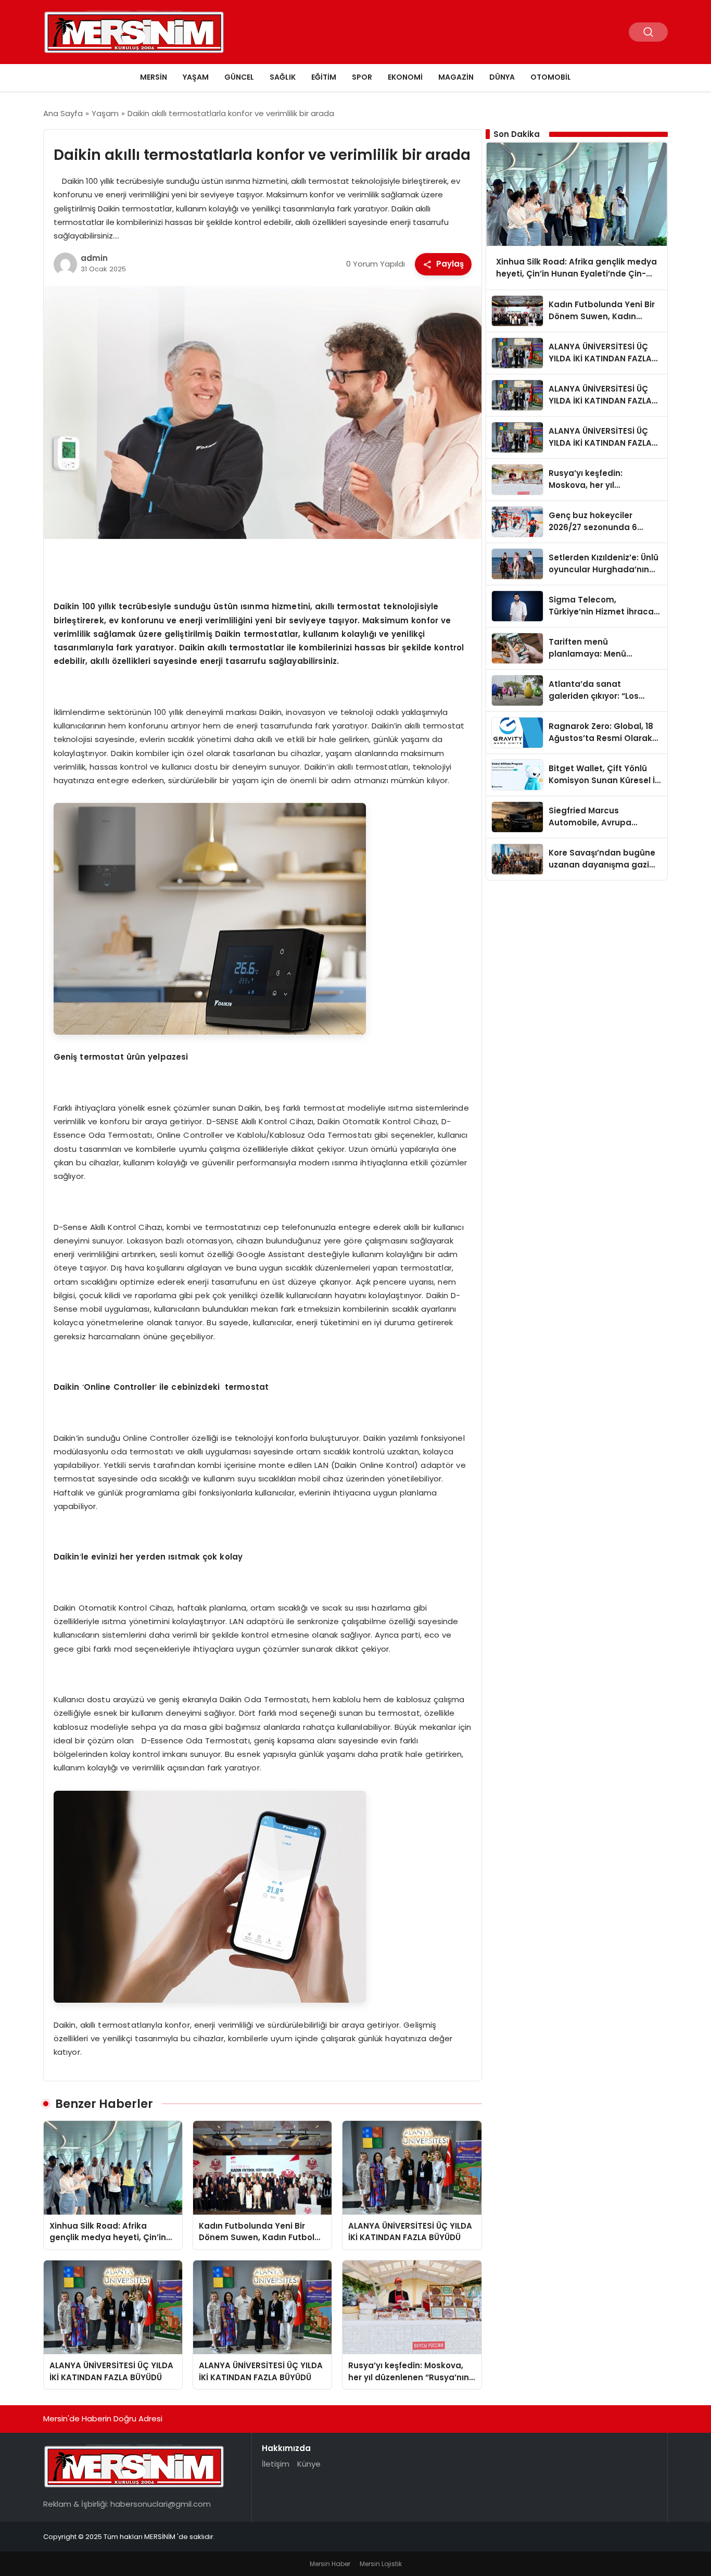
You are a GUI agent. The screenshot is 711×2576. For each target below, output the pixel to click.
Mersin (154, 77)
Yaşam (196, 77)
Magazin (456, 77)
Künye (309, 2464)
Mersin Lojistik (381, 2564)
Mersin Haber (330, 2564)
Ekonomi (405, 77)
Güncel (239, 77)
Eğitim (324, 77)
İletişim (276, 2464)
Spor (362, 77)
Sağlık (283, 77)
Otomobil (551, 77)
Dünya (502, 77)
